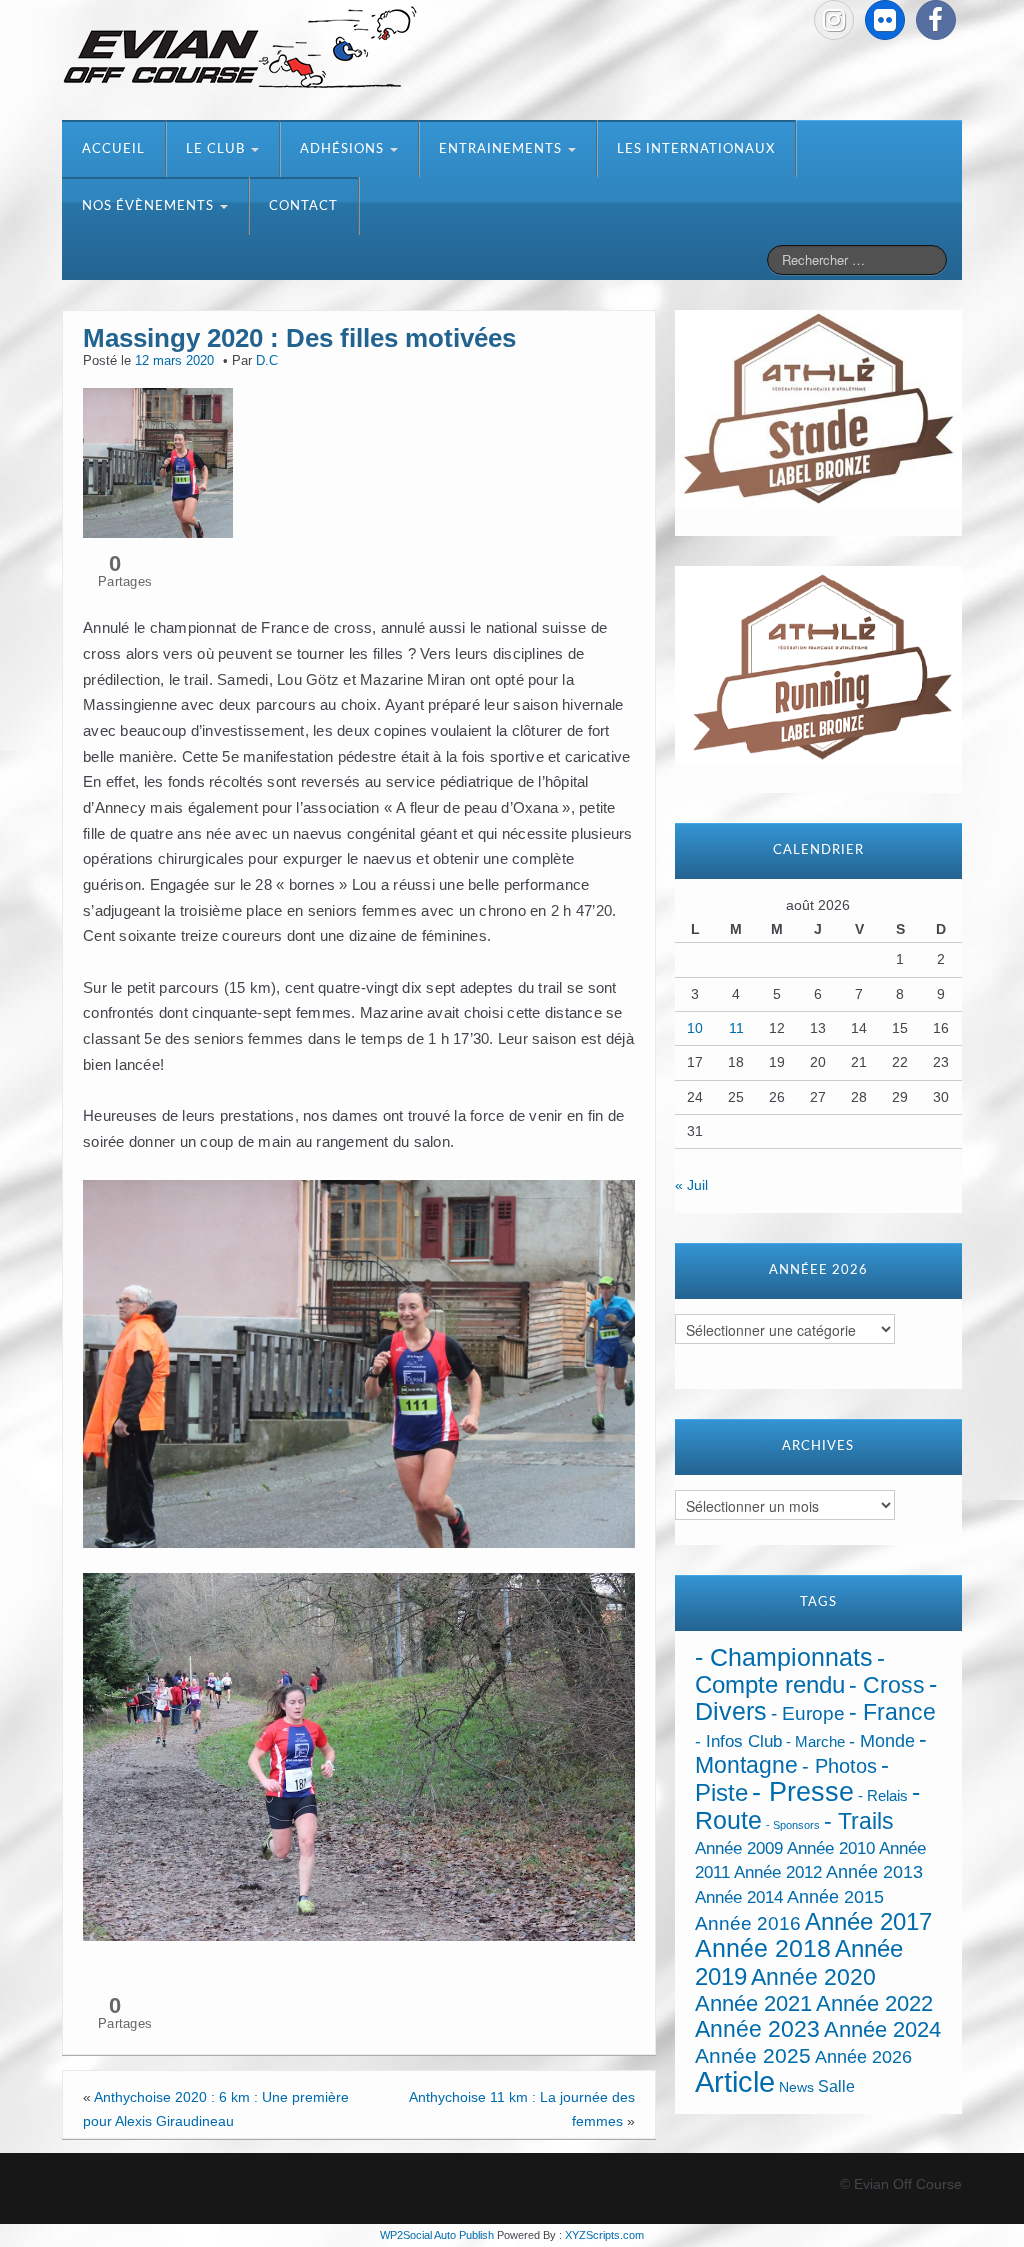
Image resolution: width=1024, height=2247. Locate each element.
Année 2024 (882, 2029)
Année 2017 (868, 1921)
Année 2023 (757, 2029)
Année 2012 (778, 1872)
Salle (836, 2086)
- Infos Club (738, 1741)
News (796, 2087)
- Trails (859, 1821)
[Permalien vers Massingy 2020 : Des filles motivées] (158, 462)
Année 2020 (813, 1977)
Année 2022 (874, 2003)
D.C (267, 361)
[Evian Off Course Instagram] (834, 20)
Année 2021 (753, 2003)
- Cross (887, 1685)
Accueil (113, 149)
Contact (303, 206)
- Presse (803, 1791)
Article (735, 2081)
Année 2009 (739, 1848)
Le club (217, 149)
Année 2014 (739, 1897)
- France (892, 1712)
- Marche (815, 1742)
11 (736, 1028)
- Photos (839, 1766)
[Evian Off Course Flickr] (885, 20)
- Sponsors (793, 1825)
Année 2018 (763, 1948)
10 (695, 1028)
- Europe (808, 1713)
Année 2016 (748, 1923)
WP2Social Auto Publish (437, 2235)
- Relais (883, 1795)
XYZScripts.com (604, 2235)
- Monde (882, 1741)
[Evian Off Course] (240, 49)
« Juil (691, 1185)
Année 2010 (831, 1848)
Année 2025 (753, 2056)
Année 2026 (863, 2057)
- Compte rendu (790, 1671)
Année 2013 (874, 1872)
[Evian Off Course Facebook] (936, 20)
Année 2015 (835, 1897)
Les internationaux (696, 149)
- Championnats (784, 1657)
